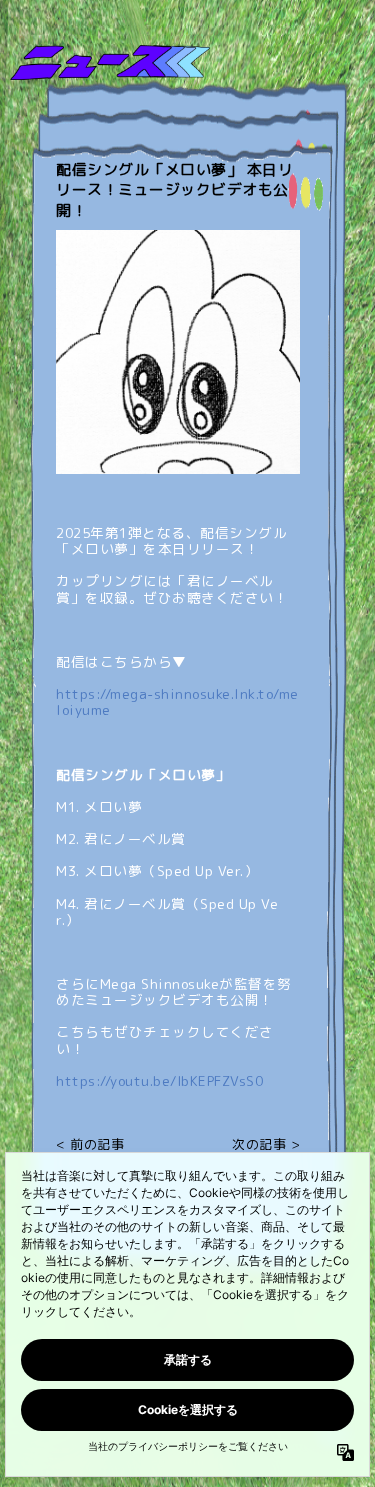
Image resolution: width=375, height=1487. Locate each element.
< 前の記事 (90, 1145)
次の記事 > (266, 1145)
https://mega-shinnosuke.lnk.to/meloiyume (177, 701)
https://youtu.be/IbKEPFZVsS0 (159, 1080)
